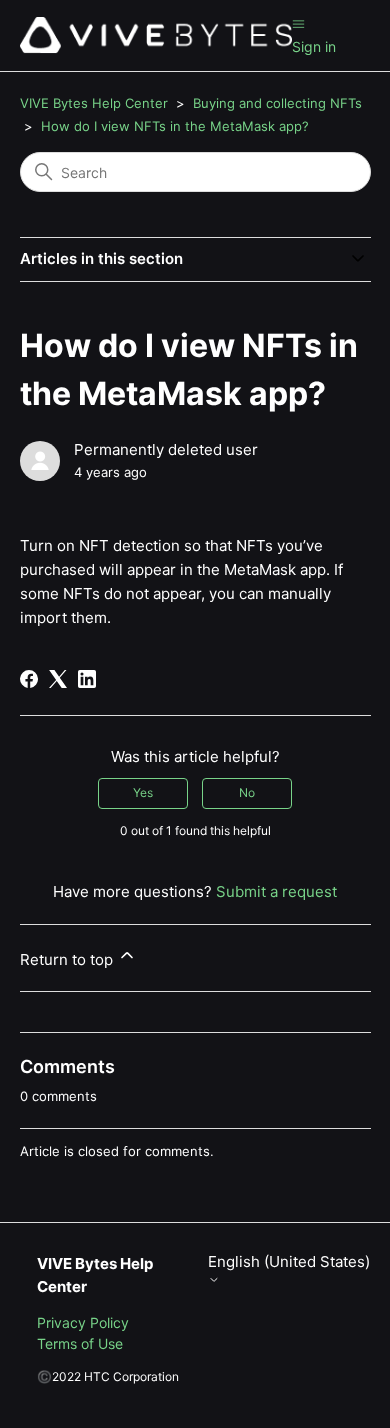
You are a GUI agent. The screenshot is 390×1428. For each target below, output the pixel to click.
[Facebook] (29, 679)
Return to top (68, 959)
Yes (143, 792)
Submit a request (276, 891)
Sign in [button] (314, 46)
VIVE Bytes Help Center (94, 103)
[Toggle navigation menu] (298, 23)
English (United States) (289, 1262)
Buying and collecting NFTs (277, 103)
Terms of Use (80, 1343)
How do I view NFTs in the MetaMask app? (175, 126)
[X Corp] (58, 679)
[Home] (156, 35)
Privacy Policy (83, 1322)
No (247, 792)
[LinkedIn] (87, 679)
